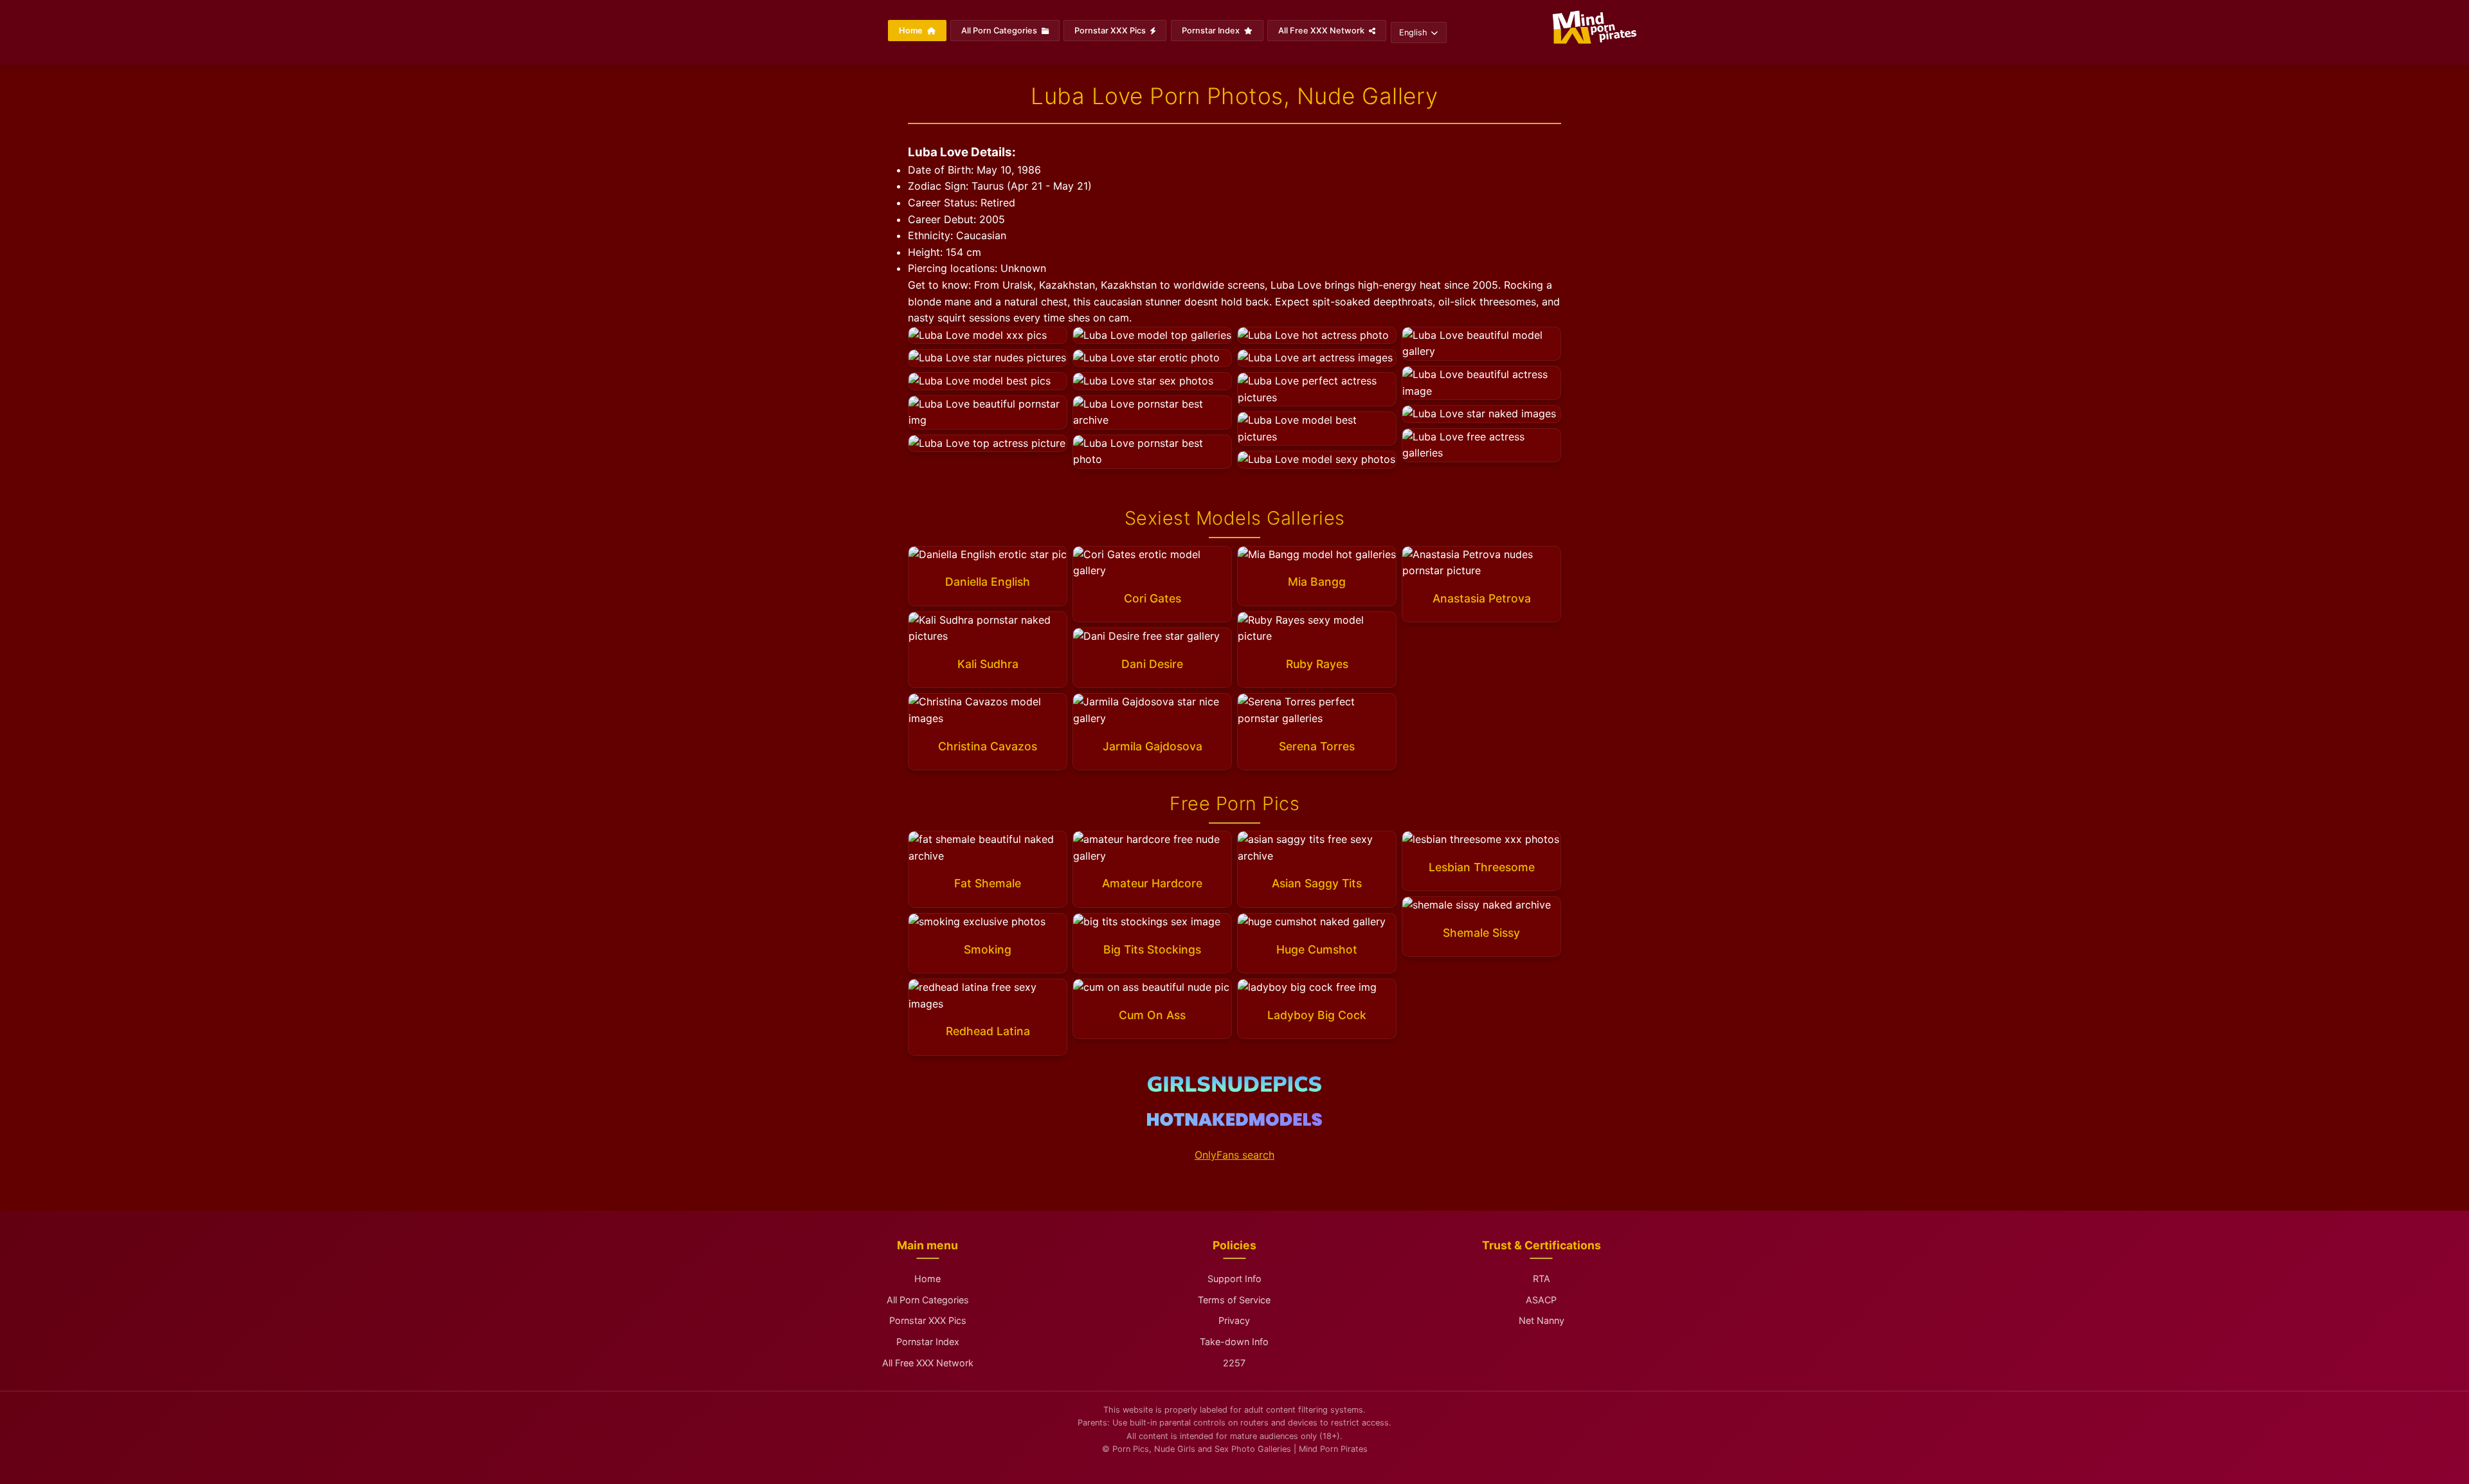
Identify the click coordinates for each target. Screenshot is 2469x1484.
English (1413, 32)
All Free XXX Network (1322, 31)
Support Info (1234, 1279)
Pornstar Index (1212, 31)
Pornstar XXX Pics (1111, 31)
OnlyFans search (1234, 1155)
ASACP (1541, 1300)
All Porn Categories (1000, 31)
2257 (1234, 1363)
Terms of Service (1234, 1300)
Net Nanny (1542, 1320)
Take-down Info (1234, 1342)
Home (912, 31)
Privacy (1234, 1320)
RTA (1542, 1279)
